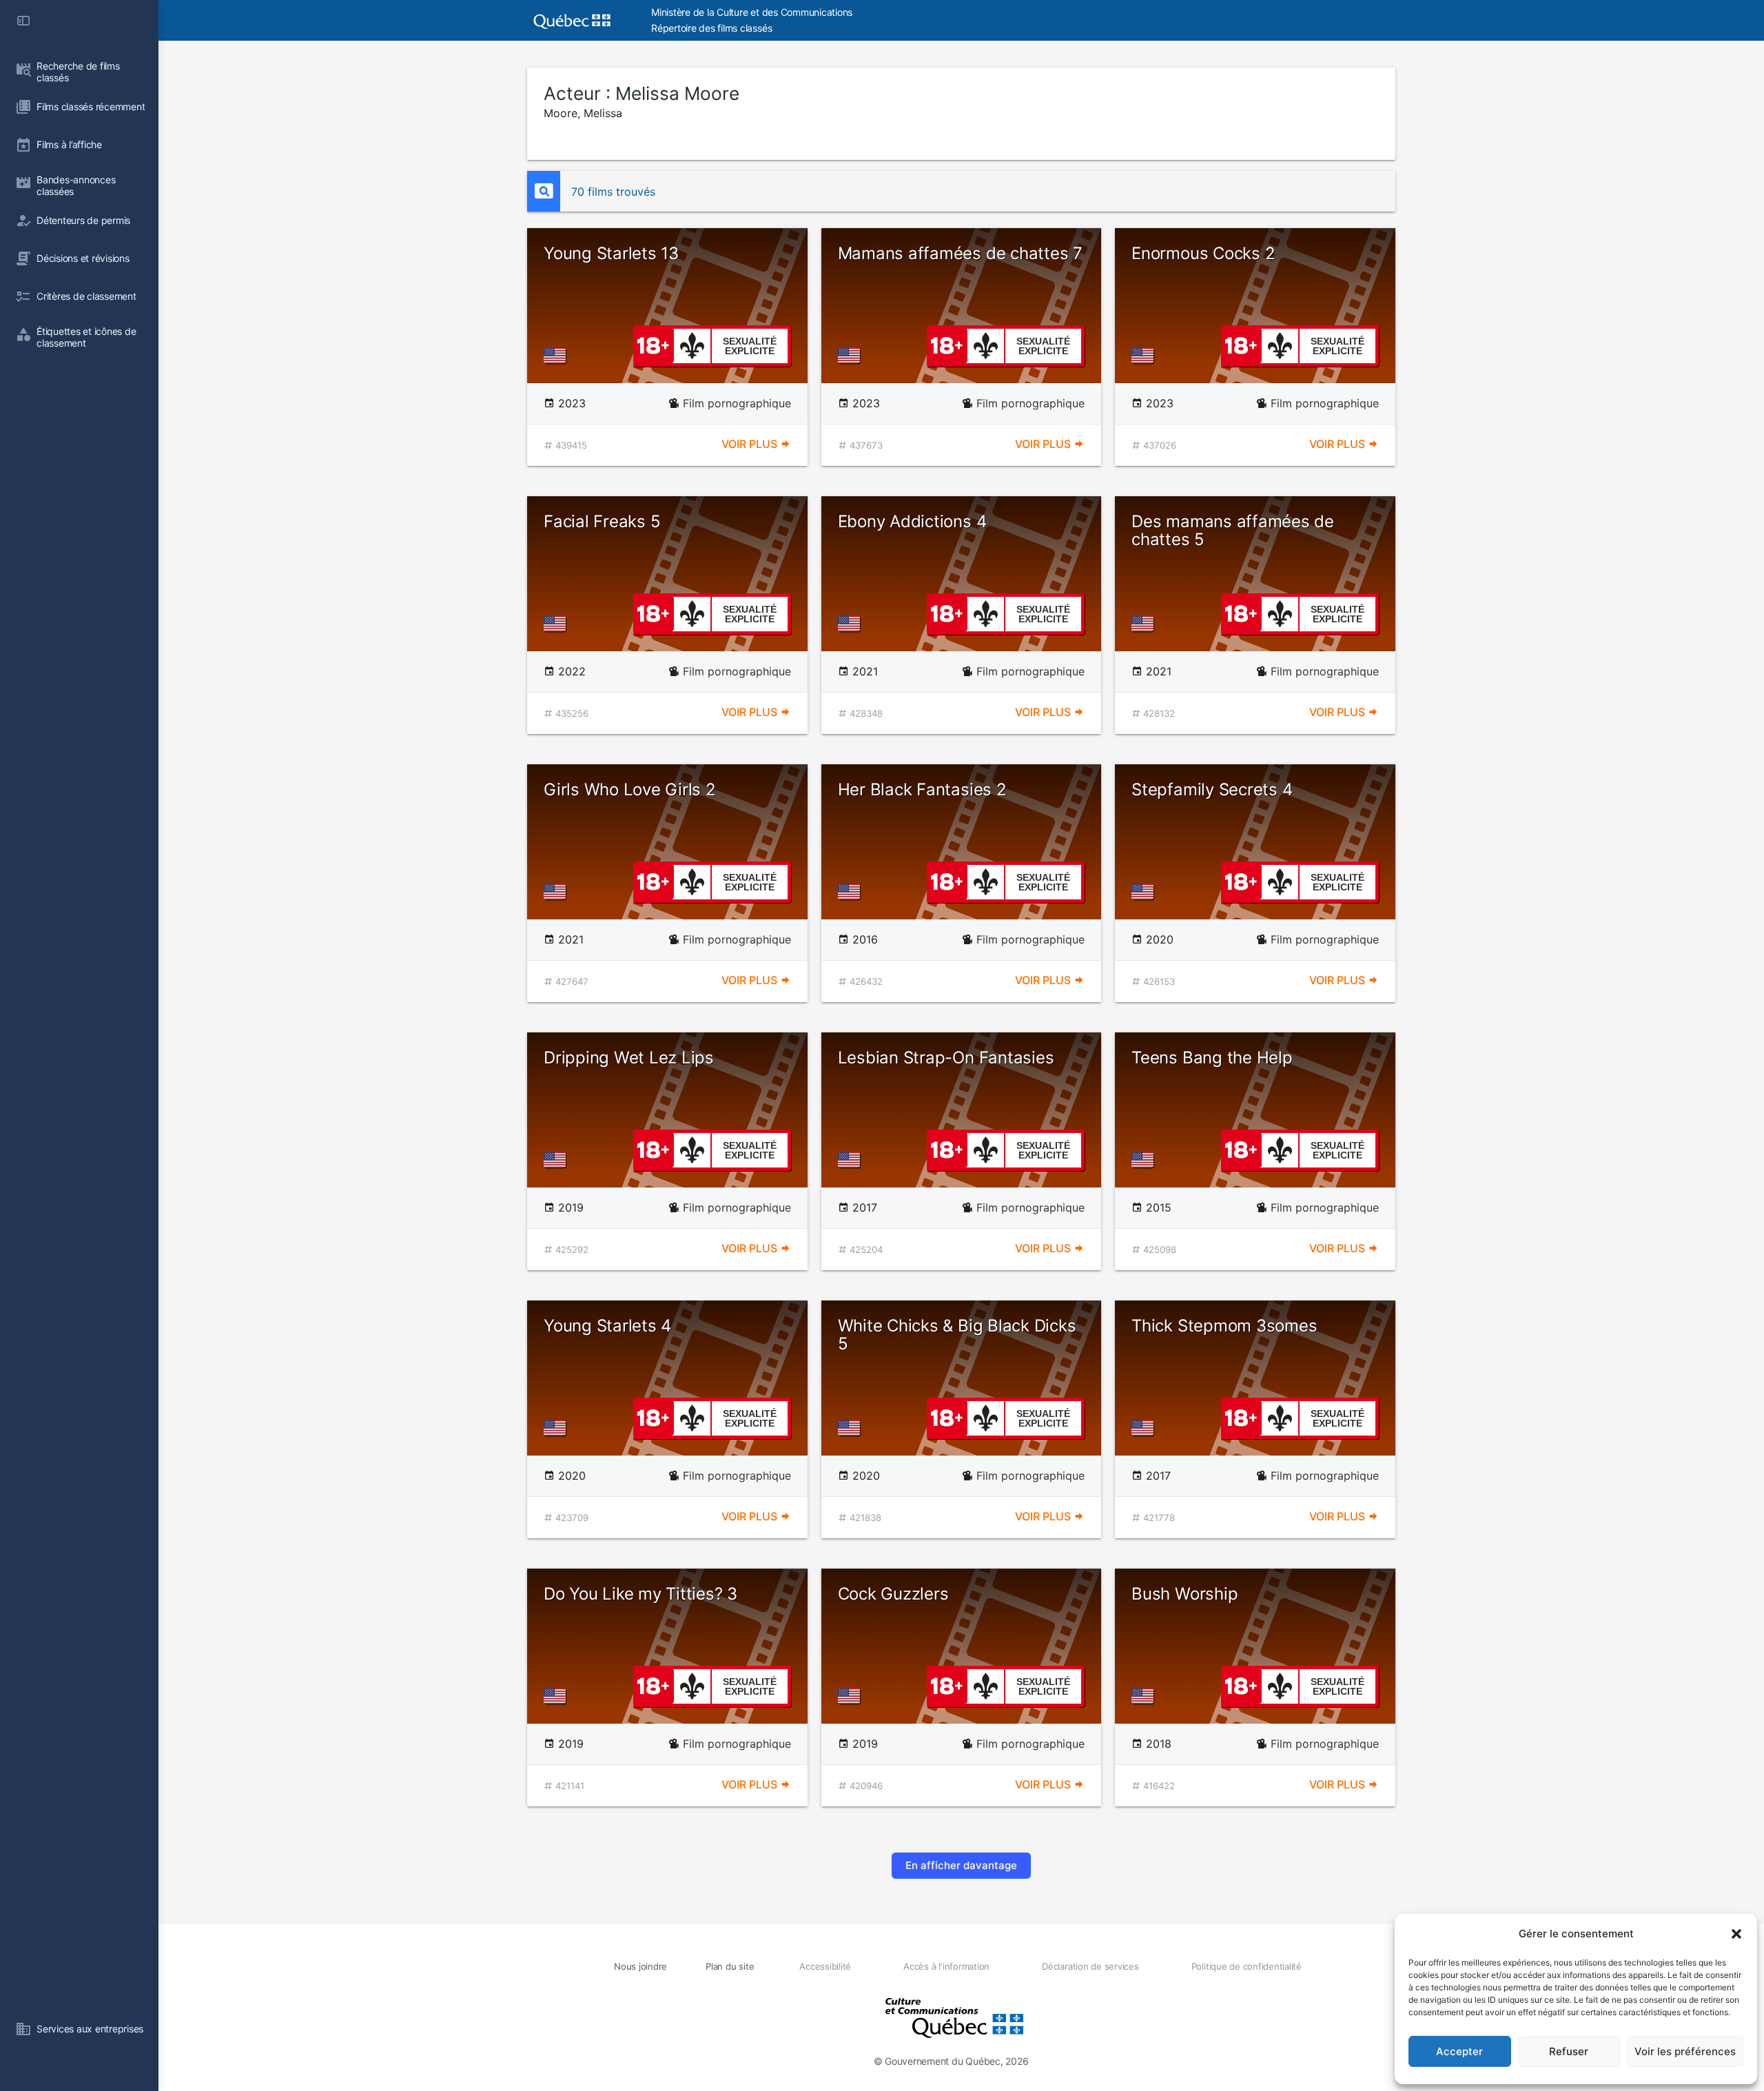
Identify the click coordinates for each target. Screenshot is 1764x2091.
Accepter (1459, 2051)
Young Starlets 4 (607, 1326)
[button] (1736, 1934)
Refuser (1569, 2051)
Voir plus (751, 444)
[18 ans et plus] (653, 345)
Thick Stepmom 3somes (1224, 1326)
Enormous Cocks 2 (1203, 253)
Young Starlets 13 (611, 253)
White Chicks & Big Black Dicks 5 (957, 1335)
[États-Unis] (557, 356)
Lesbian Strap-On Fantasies (946, 1058)
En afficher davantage (961, 1865)
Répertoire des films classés (711, 28)
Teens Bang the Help (1212, 1058)
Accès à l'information (946, 1966)
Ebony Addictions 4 (912, 521)
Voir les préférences (1685, 2051)
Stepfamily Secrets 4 (1212, 789)
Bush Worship (1184, 1594)
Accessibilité (825, 1966)
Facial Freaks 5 (602, 521)
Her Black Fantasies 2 (922, 789)
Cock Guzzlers (893, 1594)
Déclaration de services (1090, 1966)
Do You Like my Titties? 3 (640, 1594)
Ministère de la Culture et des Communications (752, 12)
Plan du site (730, 1966)
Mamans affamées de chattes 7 (960, 253)
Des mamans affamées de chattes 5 (1233, 530)
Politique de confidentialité (1247, 1966)
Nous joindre (640, 1966)
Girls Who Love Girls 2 (630, 789)
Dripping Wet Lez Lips (629, 1058)
